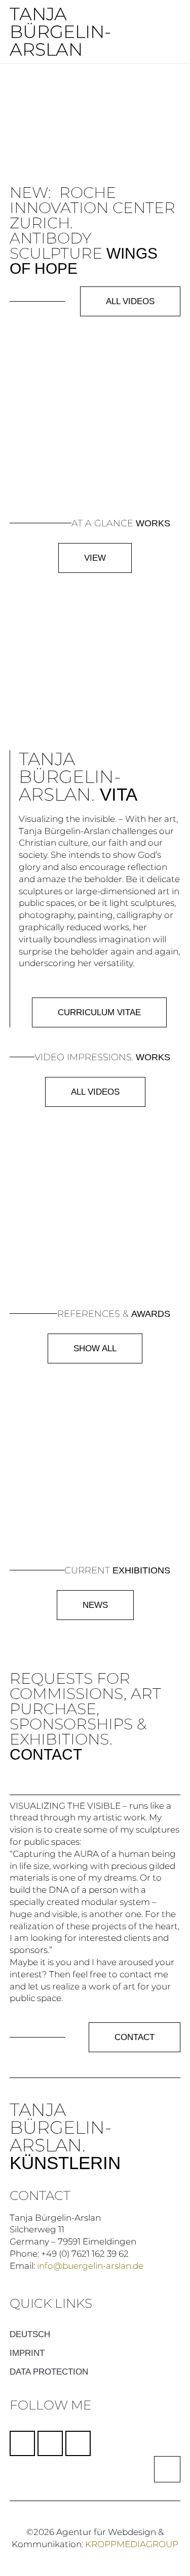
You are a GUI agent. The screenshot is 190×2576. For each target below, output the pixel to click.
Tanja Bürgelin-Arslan (60, 32)
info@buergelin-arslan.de (90, 2266)
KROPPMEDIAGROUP (132, 2544)
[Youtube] (78, 2443)
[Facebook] (22, 2443)
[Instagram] (50, 2443)
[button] (154, 32)
